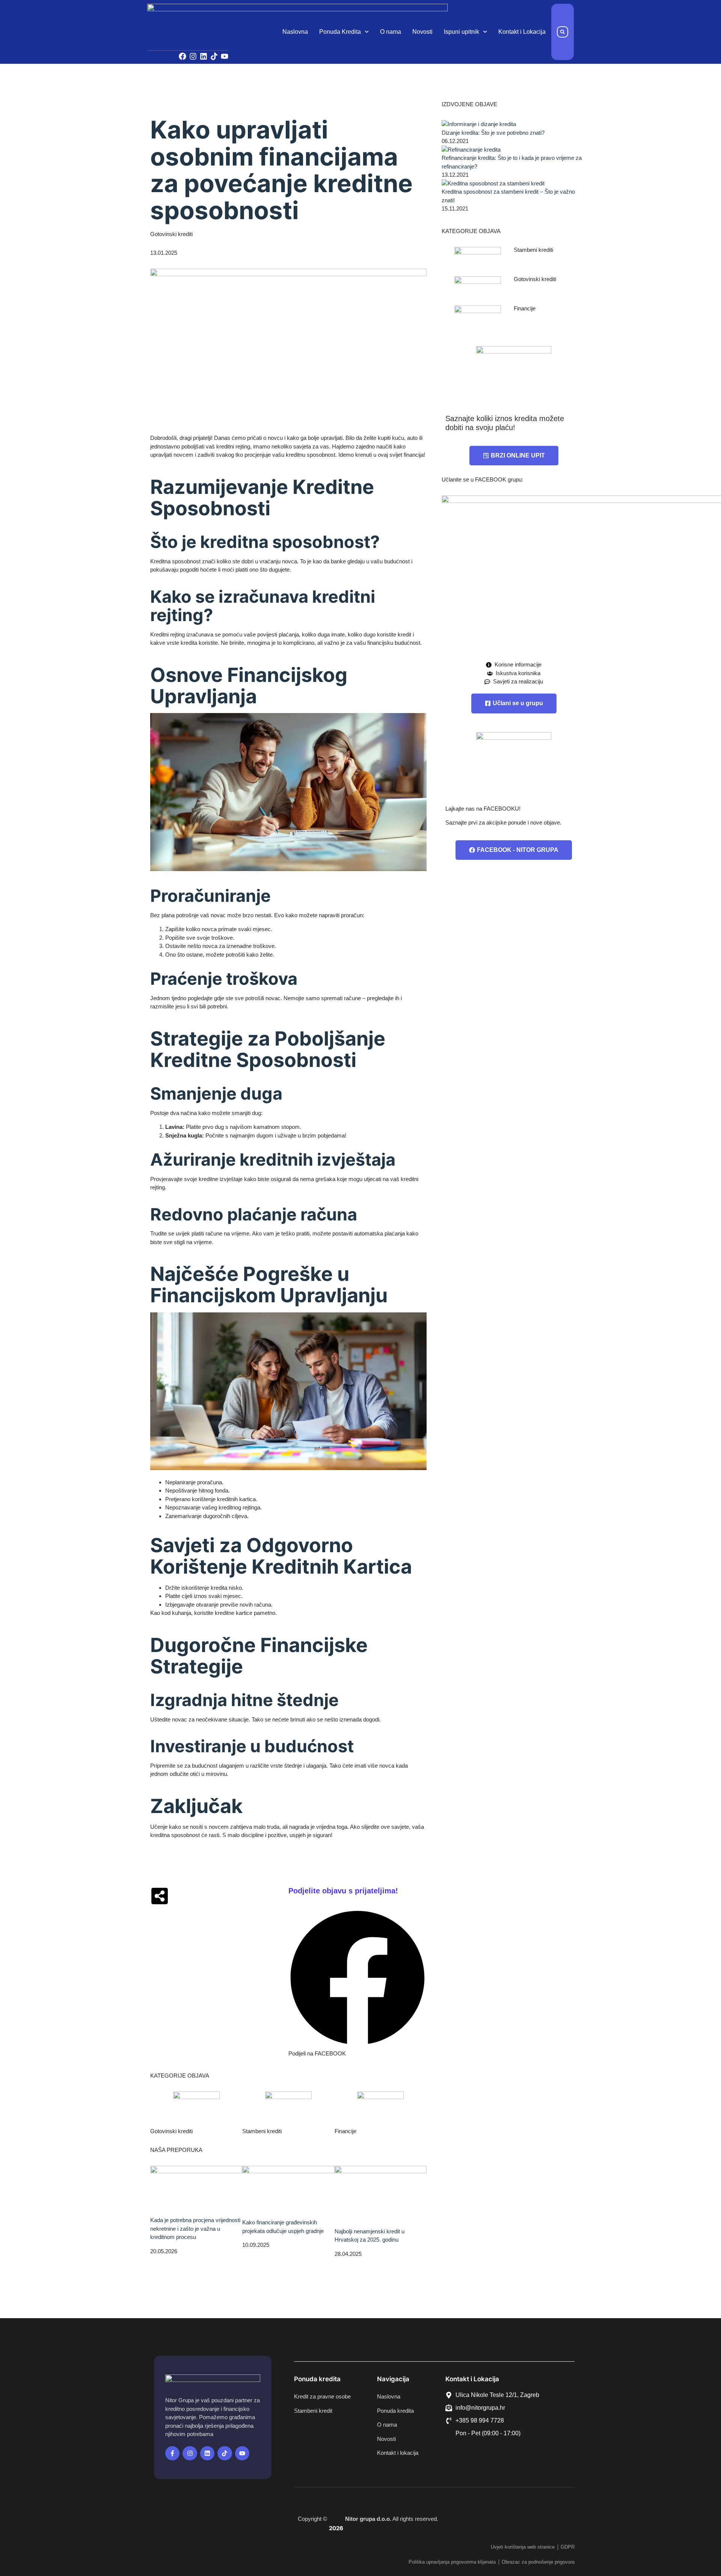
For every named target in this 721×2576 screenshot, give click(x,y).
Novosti (422, 32)
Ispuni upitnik (462, 32)
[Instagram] (193, 56)
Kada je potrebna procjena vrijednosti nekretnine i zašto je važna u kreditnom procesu (195, 2228)
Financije (345, 2131)
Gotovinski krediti (171, 234)
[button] (563, 32)
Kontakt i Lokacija (522, 32)
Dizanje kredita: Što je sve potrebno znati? (493, 133)
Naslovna (295, 32)
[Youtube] (225, 56)
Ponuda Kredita (340, 32)
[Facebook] (183, 56)
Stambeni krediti (262, 2131)
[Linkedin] (204, 56)
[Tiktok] (214, 56)
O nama (391, 32)
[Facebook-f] (172, 2453)
